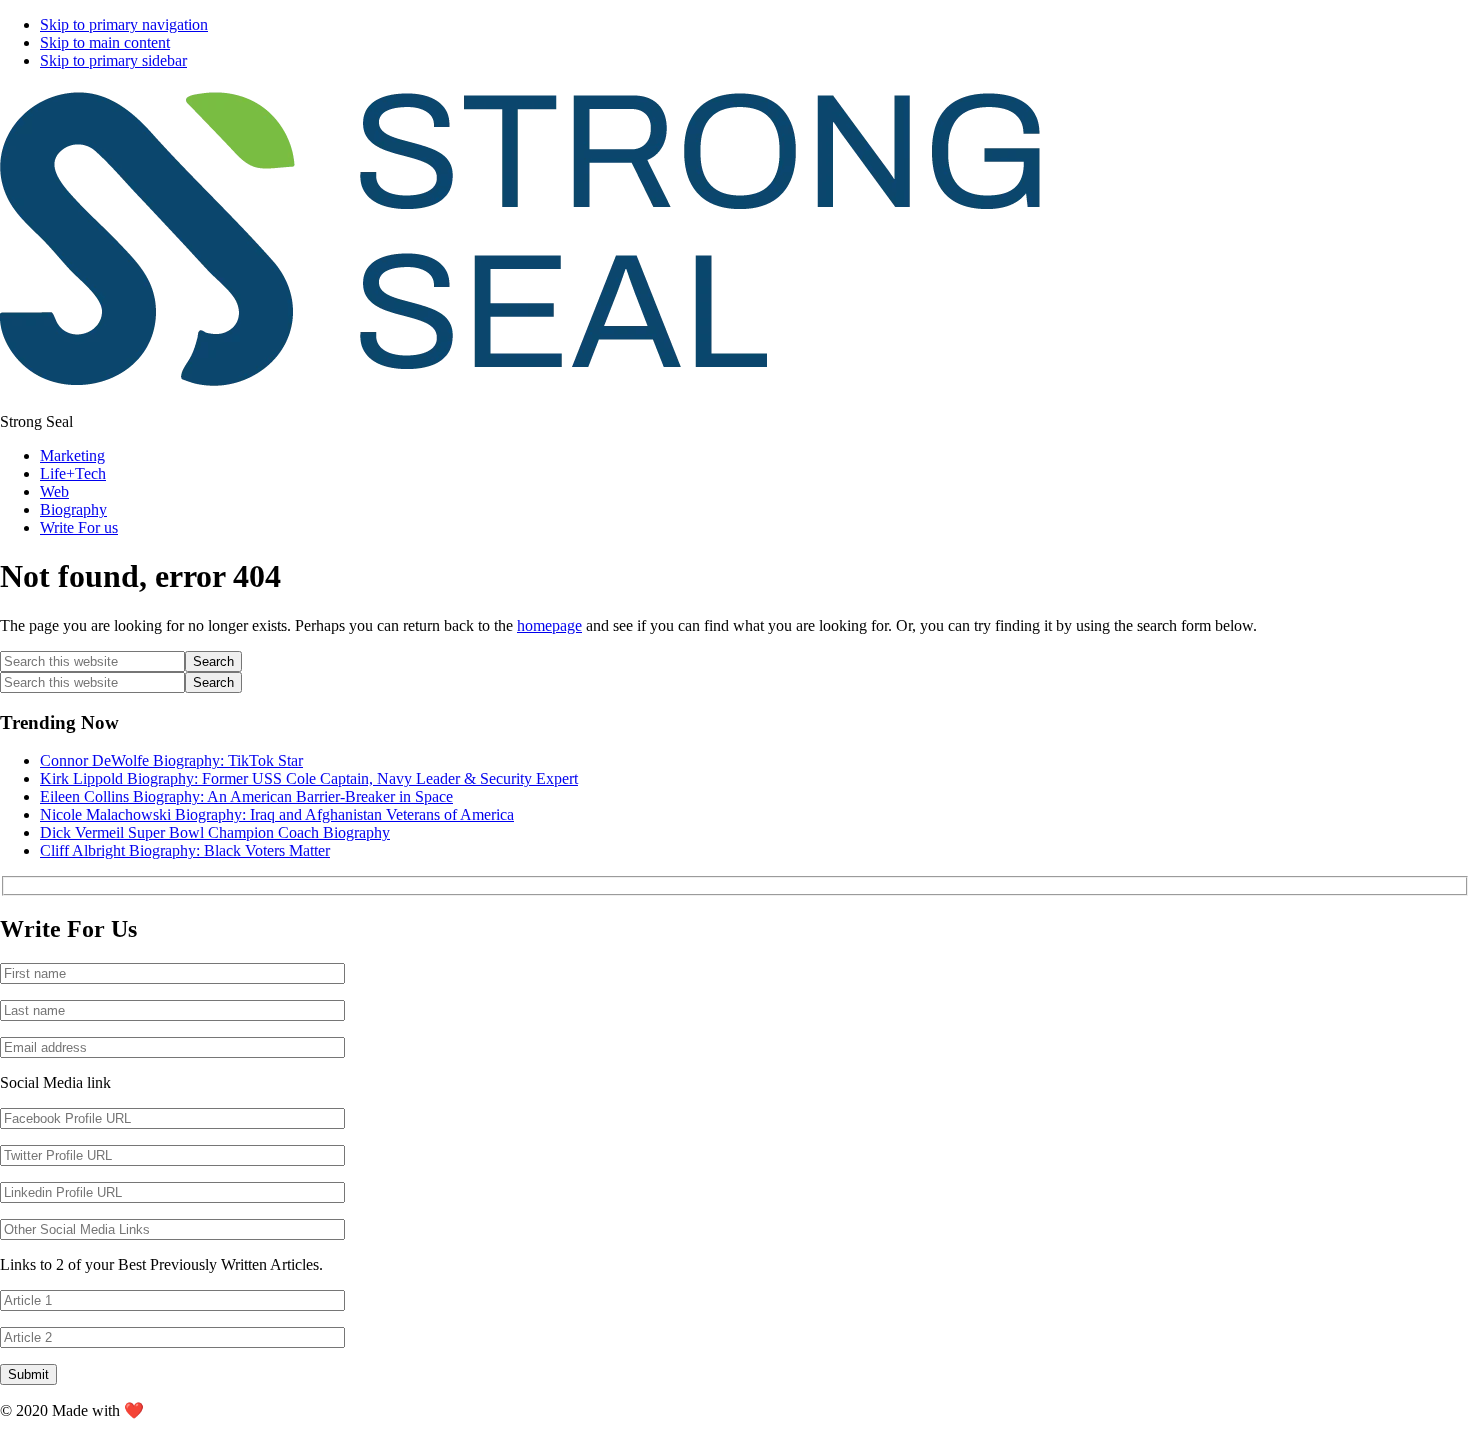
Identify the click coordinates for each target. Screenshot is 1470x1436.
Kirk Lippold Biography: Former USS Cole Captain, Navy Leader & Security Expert (309, 778)
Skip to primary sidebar (113, 60)
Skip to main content (105, 42)
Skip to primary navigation (124, 24)
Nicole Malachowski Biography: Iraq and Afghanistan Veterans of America (277, 814)
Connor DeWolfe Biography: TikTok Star (171, 760)
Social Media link (55, 1082)
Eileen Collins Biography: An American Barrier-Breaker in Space (246, 796)
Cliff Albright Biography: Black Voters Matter (185, 850)
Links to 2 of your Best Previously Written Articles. (161, 1264)
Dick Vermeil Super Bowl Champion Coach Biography (215, 832)
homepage (549, 625)
